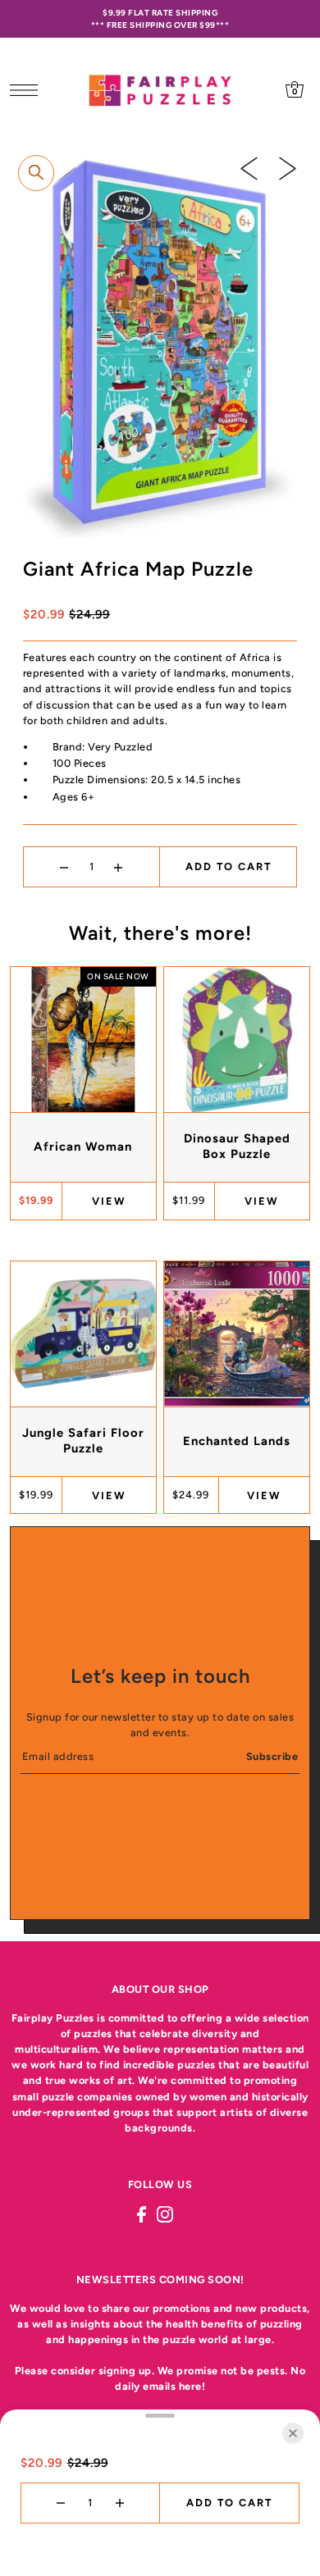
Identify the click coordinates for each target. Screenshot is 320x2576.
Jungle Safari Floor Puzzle (83, 1441)
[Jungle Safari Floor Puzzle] (83, 1334)
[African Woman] (83, 1040)
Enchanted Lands (237, 1441)
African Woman (83, 1147)
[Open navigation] (28, 89)
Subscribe (272, 1756)
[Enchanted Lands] (237, 1334)
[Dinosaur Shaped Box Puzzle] (237, 1040)
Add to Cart (229, 866)
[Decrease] (64, 867)
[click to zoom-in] (36, 173)
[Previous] (249, 168)
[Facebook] (142, 2214)
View (109, 1201)
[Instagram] (165, 2214)
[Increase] (119, 867)
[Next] (288, 168)
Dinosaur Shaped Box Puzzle (237, 1146)
